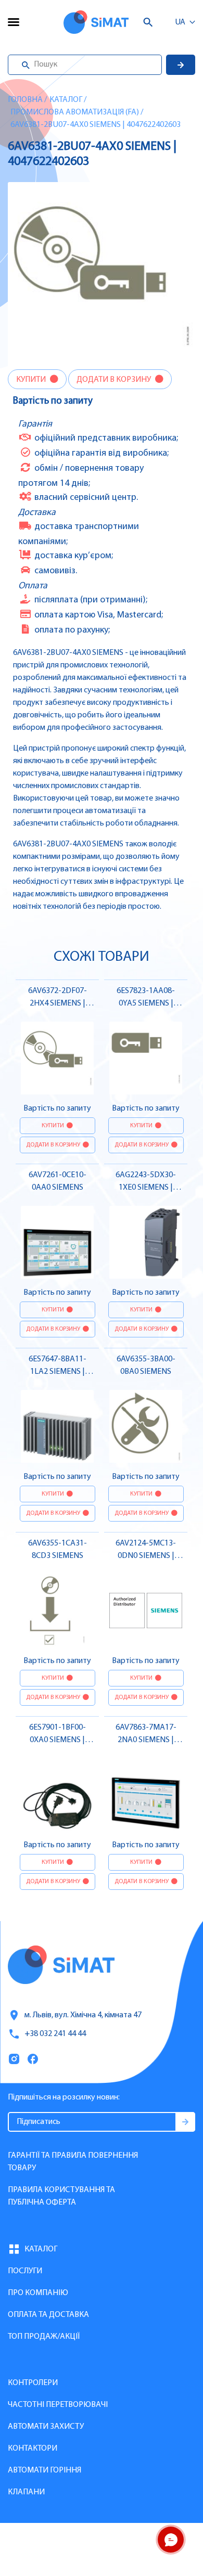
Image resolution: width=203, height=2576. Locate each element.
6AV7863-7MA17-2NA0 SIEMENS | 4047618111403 (146, 1740)
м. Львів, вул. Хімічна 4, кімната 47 (83, 2015)
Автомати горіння (45, 2470)
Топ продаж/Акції (44, 2337)
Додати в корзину (115, 380)
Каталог (66, 100)
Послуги (25, 2271)
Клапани (26, 2492)
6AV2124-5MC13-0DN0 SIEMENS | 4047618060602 (146, 1556)
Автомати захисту (46, 2427)
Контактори (33, 2449)
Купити (32, 380)
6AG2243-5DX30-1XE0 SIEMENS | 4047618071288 (146, 1188)
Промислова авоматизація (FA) (75, 112)
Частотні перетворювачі (58, 2405)
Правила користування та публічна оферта (61, 2196)
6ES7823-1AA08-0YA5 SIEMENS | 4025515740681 (146, 1003)
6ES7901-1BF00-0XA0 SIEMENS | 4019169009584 (58, 1740)
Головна (25, 100)
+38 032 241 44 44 (55, 2034)
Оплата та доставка (48, 2315)
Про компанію (38, 2293)
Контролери (33, 2383)
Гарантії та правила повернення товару (73, 2162)
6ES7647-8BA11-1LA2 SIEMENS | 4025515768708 (58, 1372)
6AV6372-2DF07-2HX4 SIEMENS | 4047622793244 (58, 1003)
